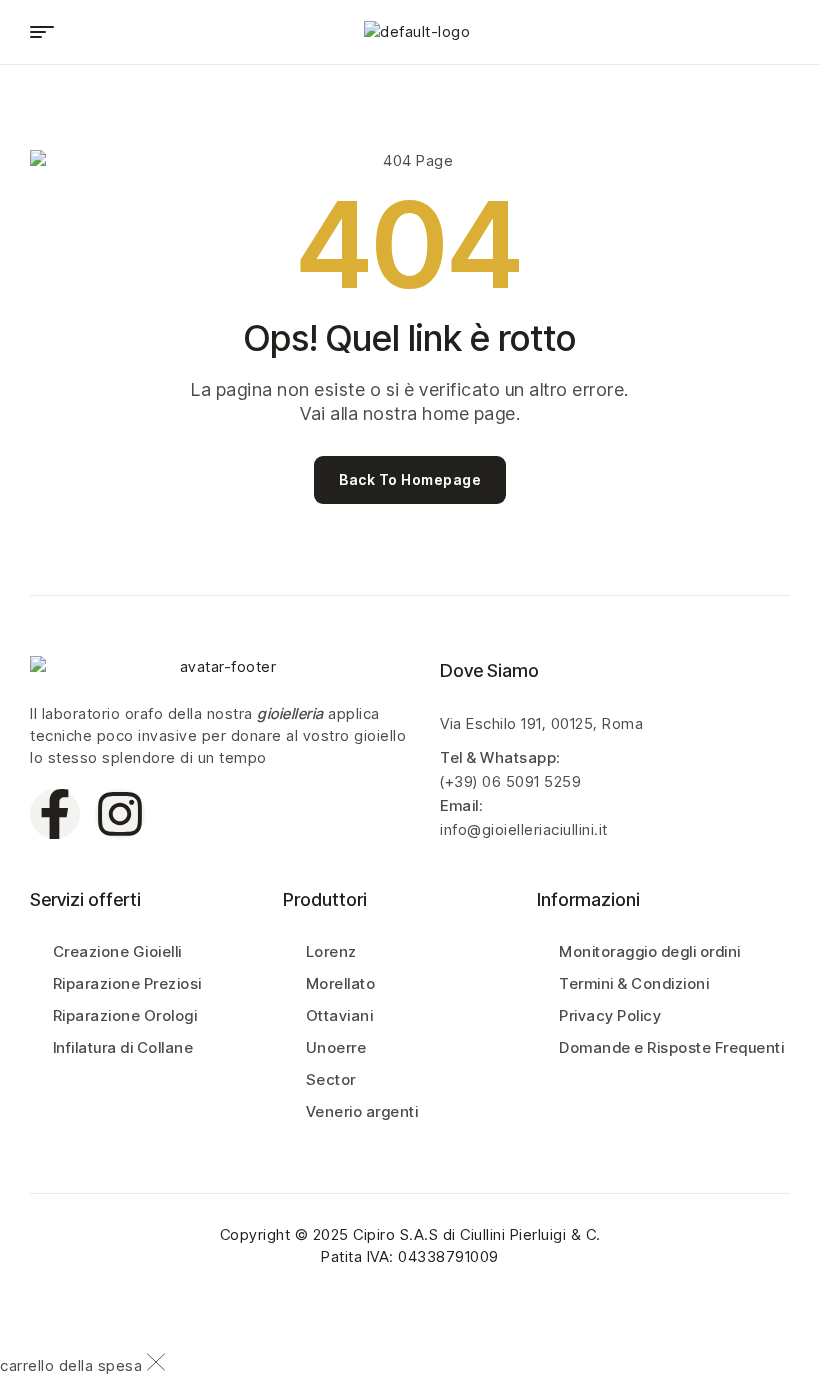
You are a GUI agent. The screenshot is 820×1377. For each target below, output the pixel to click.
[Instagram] (120, 814)
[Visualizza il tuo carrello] (725, 31)
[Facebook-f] (55, 814)
